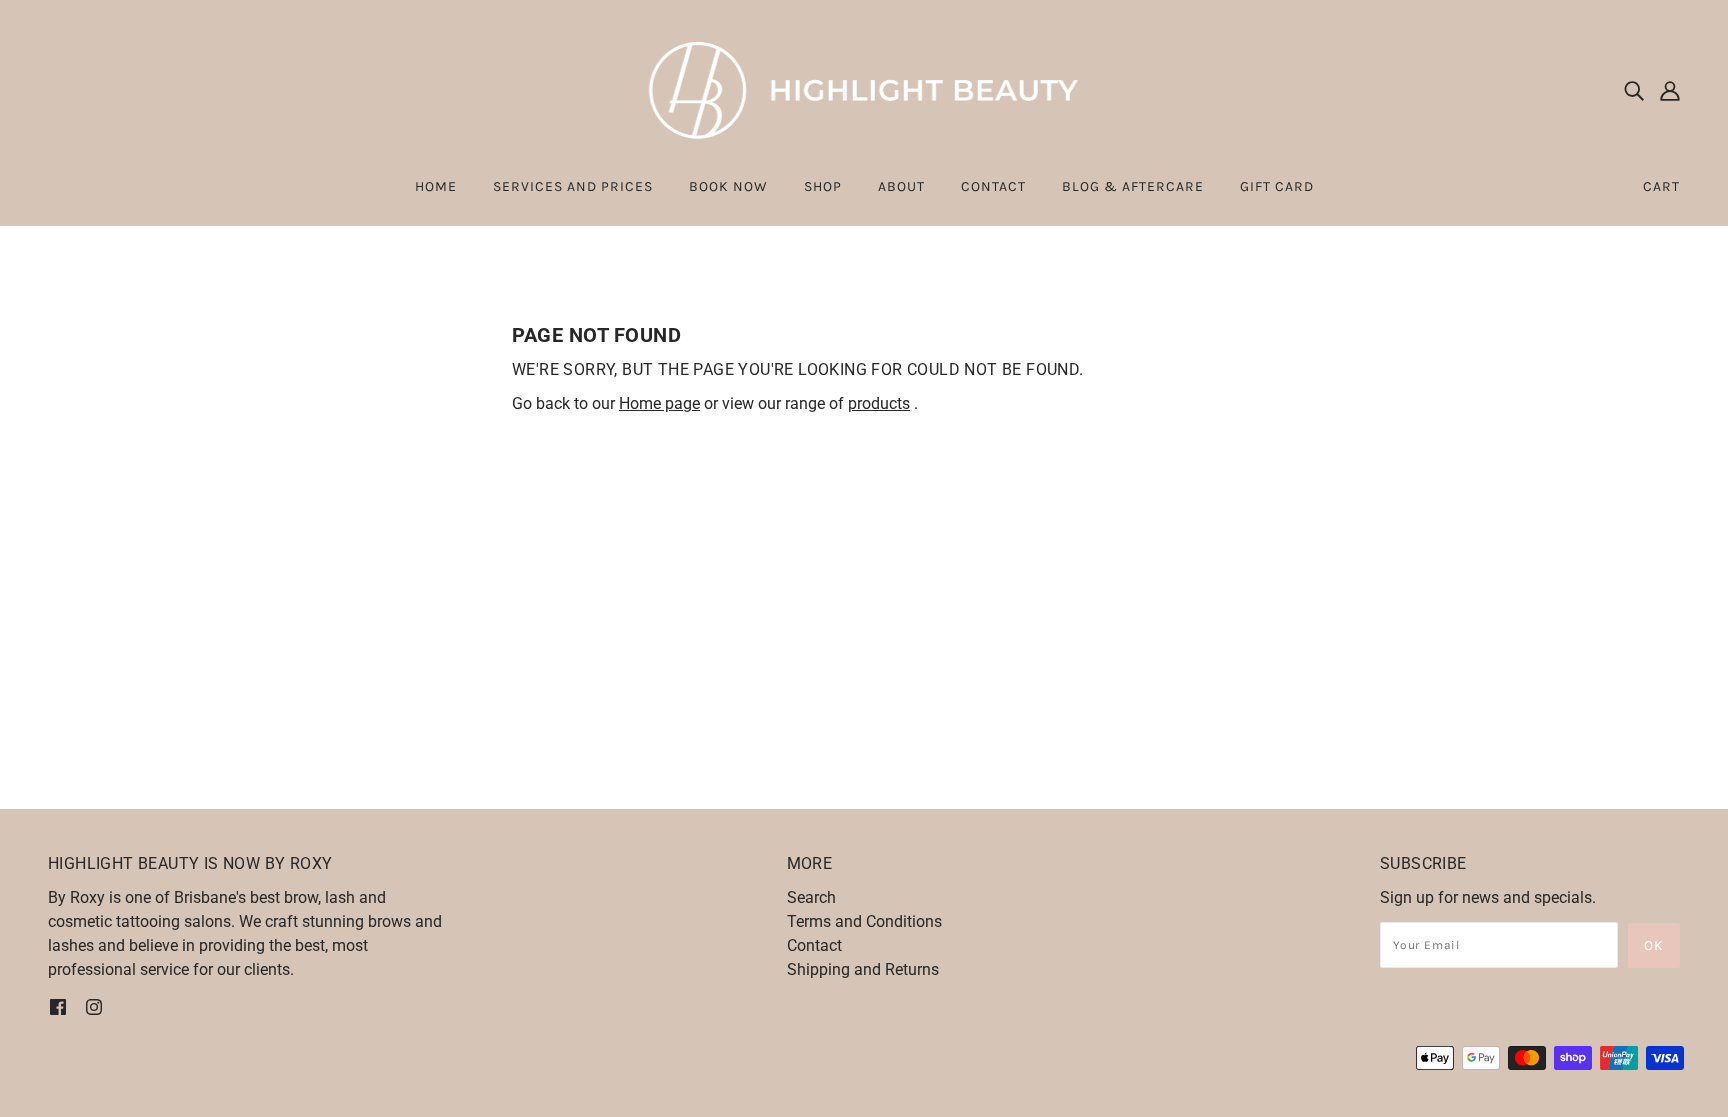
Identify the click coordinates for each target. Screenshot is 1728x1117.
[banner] (864, 88)
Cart (1661, 186)
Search (811, 897)
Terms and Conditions (864, 921)
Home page (659, 403)
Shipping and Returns (863, 969)
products (879, 403)
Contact (814, 945)
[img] (1634, 90)
